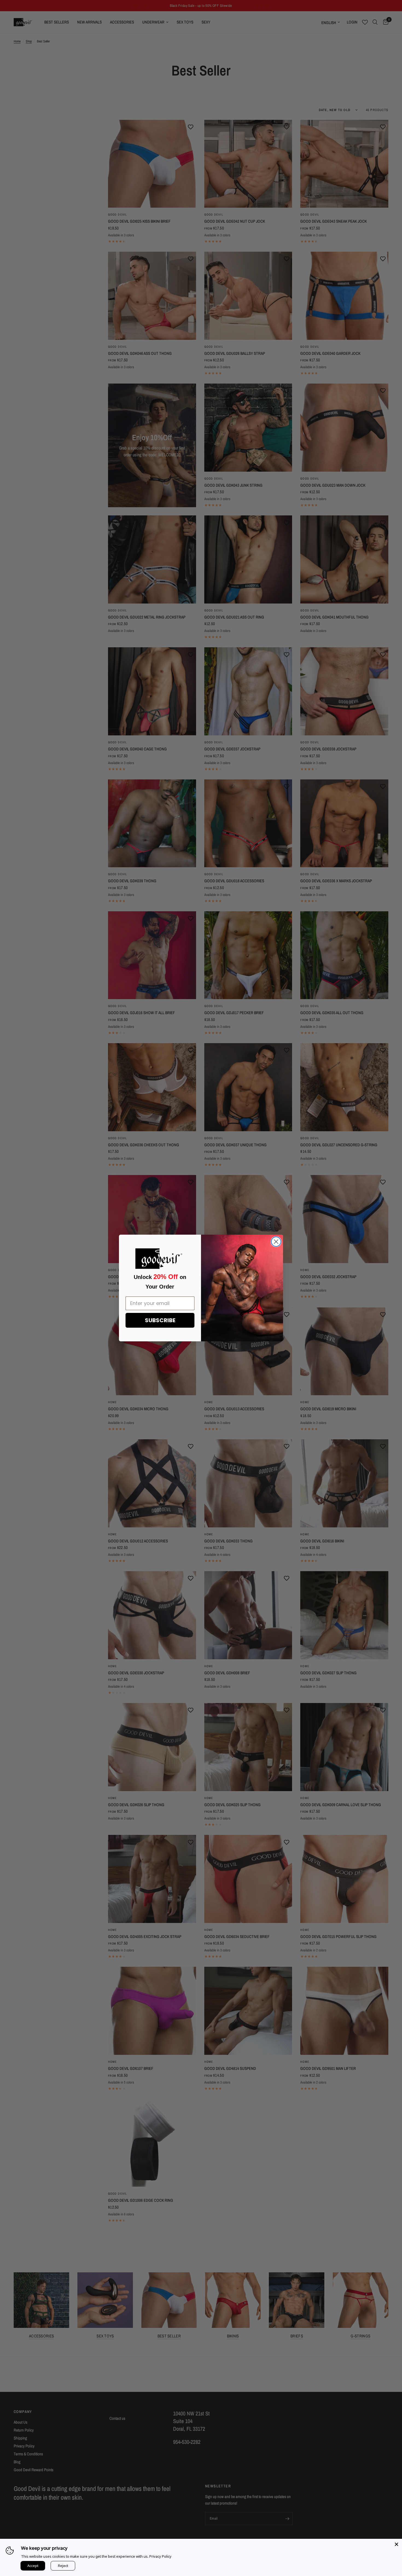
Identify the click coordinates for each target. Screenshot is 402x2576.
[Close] (397, 2544)
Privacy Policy (160, 2556)
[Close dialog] (276, 1242)
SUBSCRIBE (160, 1320)
